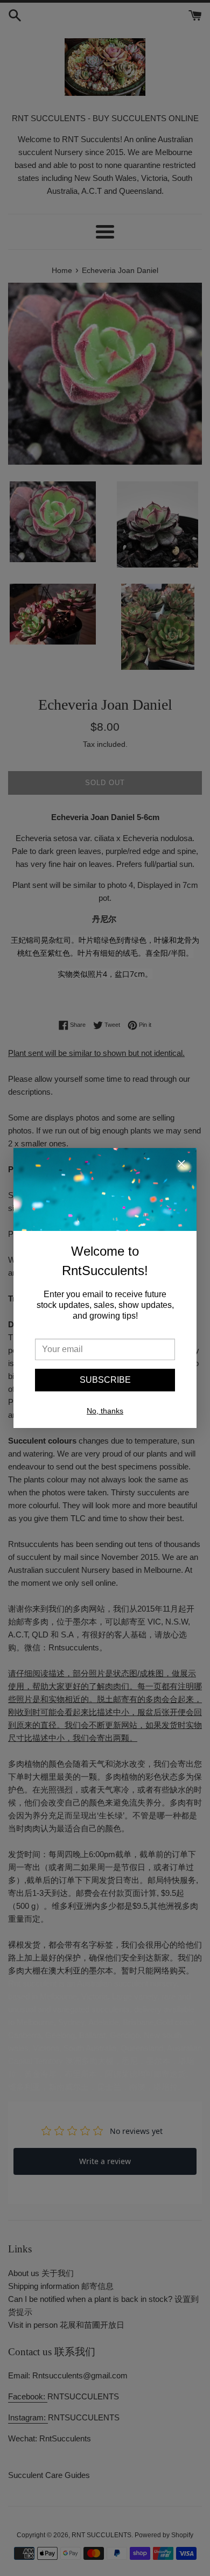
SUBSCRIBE (105, 1380)
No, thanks (105, 1411)
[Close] (181, 1165)
